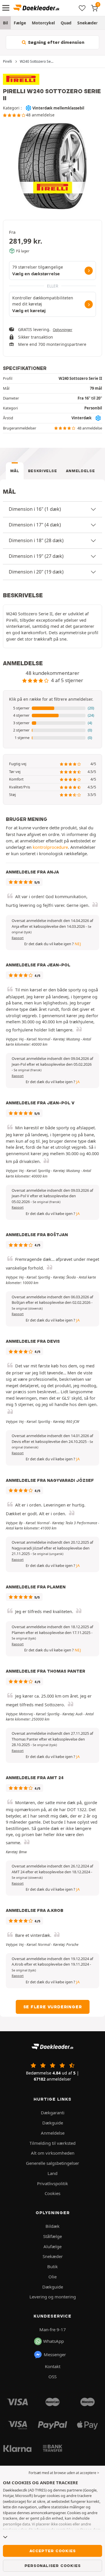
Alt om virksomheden (53, 2153)
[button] (52, 708)
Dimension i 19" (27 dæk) (36, 556)
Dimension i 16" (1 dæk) (35, 509)
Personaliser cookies (53, 2566)
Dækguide (53, 2123)
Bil (5, 23)
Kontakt (53, 2366)
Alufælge (52, 2246)
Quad (66, 23)
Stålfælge (52, 2236)
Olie (52, 2277)
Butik (52, 2266)
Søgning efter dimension (56, 42)
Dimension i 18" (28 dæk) (36, 540)
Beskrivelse (43, 471)
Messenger (55, 2354)
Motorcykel (43, 23)
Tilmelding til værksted (52, 2143)
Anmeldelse (80, 471)
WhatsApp (54, 2341)
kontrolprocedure (50, 847)
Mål (15, 471)
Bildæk (52, 2226)
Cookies (52, 2193)
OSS (52, 2377)
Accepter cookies (53, 2551)
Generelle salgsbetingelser (52, 2163)
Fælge (20, 23)
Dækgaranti (53, 2113)
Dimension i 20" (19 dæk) (36, 572)
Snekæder (87, 23)
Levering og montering (53, 2297)
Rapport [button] (18, 938)
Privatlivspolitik (52, 2183)
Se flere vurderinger (53, 2007)
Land (52, 2173)
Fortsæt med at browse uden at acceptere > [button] (64, 2473)
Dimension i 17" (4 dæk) (35, 525)
